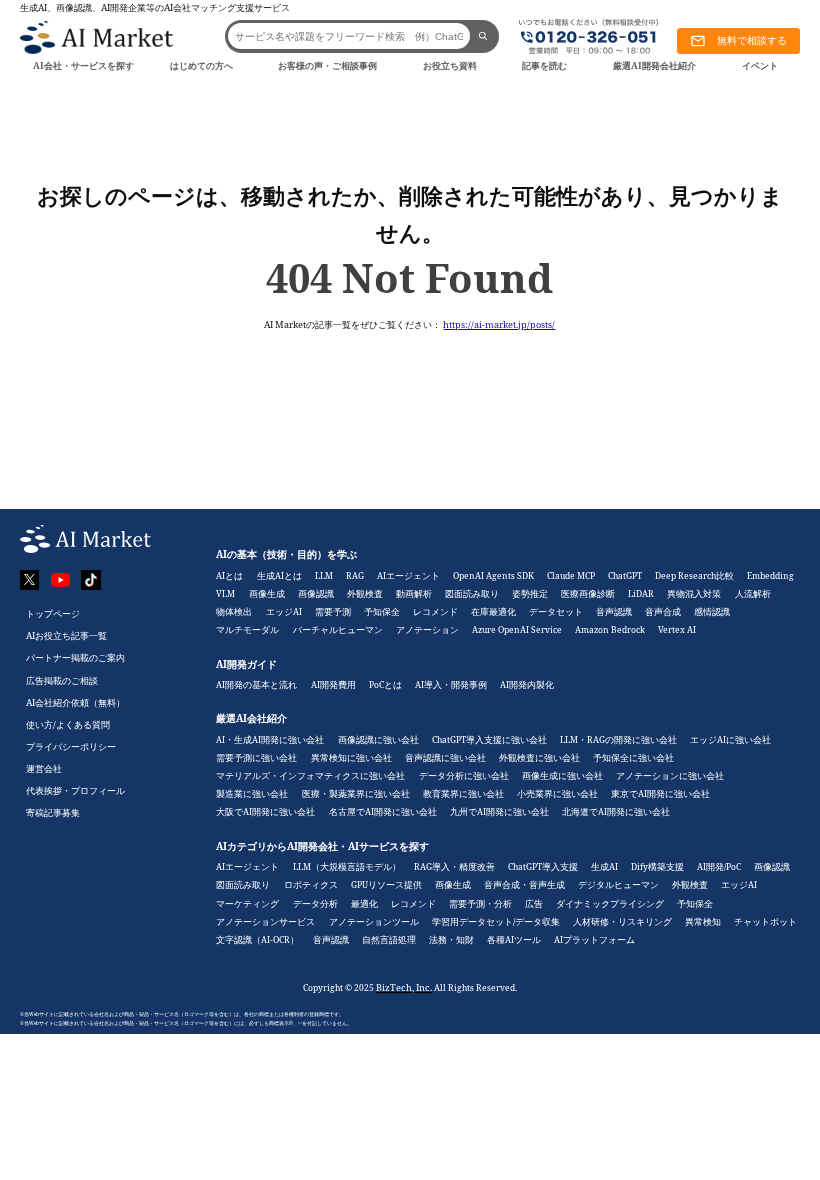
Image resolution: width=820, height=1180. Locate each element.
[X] (30, 580)
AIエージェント (408, 575)
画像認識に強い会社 (378, 739)
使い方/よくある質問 (68, 724)
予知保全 (382, 611)
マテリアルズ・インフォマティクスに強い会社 (310, 775)
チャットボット (765, 921)
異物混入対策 (694, 593)
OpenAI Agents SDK (493, 575)
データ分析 (315, 903)
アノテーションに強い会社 (670, 775)
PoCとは (385, 684)
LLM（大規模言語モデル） (347, 866)
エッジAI (284, 611)
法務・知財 (451, 939)
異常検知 (703, 921)
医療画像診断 (588, 593)
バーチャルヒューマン (338, 629)
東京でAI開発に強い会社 (660, 793)
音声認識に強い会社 (445, 757)
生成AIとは (279, 575)
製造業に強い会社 (252, 793)
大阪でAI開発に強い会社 (265, 811)
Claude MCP (571, 575)
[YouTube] (61, 580)
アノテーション (427, 629)
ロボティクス (311, 884)
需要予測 (333, 611)
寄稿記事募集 (53, 812)
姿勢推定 (530, 593)
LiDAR (641, 593)
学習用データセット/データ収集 (496, 921)
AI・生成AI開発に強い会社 (270, 739)
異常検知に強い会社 (351, 757)
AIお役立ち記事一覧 (66, 635)
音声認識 (614, 611)
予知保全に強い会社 (633, 757)
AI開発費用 (333, 684)
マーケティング (247, 903)
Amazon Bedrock (610, 629)
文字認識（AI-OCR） (257, 939)
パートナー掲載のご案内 (75, 657)
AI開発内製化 (527, 684)
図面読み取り (472, 593)
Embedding (770, 575)
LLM (324, 575)
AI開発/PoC (719, 866)
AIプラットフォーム (594, 939)
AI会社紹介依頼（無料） (75, 702)
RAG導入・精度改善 (454, 866)
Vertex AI (677, 629)
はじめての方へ (201, 65)
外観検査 (365, 593)
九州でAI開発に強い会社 (499, 811)
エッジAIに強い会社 (730, 739)
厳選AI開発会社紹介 (654, 65)
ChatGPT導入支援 (543, 866)
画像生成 (267, 593)
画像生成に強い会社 (562, 775)
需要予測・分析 (480, 903)
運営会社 (44, 768)
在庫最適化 (493, 611)
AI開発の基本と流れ (256, 684)
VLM (225, 593)
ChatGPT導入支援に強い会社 (489, 739)
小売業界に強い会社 (557, 793)
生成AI (604, 866)
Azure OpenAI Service (517, 629)
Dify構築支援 (657, 866)
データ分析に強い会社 (464, 775)
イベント (760, 65)
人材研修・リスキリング (622, 921)
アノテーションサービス (265, 921)
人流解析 (753, 593)
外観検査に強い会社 (539, 757)
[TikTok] (91, 580)
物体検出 (234, 611)
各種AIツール (514, 939)
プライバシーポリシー (71, 746)
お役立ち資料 (450, 65)
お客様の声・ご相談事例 (327, 65)
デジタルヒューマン (618, 884)
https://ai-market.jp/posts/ (499, 324)
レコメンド (435, 611)
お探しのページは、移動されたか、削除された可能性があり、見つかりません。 (410, 213)
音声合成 (663, 611)
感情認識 (712, 611)
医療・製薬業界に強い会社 (356, 793)
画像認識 (316, 593)
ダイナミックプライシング (610, 903)
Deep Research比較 (694, 575)
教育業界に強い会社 (463, 793)
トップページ (53, 613)
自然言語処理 (389, 939)
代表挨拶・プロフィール (75, 790)
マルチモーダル (247, 629)
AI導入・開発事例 (451, 684)
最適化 (364, 903)
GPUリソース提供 (386, 884)
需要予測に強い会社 (256, 757)
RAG (355, 575)
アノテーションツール (374, 921)
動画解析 (414, 593)
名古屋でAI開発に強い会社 (383, 811)
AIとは (229, 575)
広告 (534, 903)
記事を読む (544, 65)
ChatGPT (625, 575)
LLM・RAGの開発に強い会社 (618, 739)
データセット (556, 611)
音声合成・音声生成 (524, 884)
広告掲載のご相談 (62, 680)
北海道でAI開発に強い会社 (616, 811)
